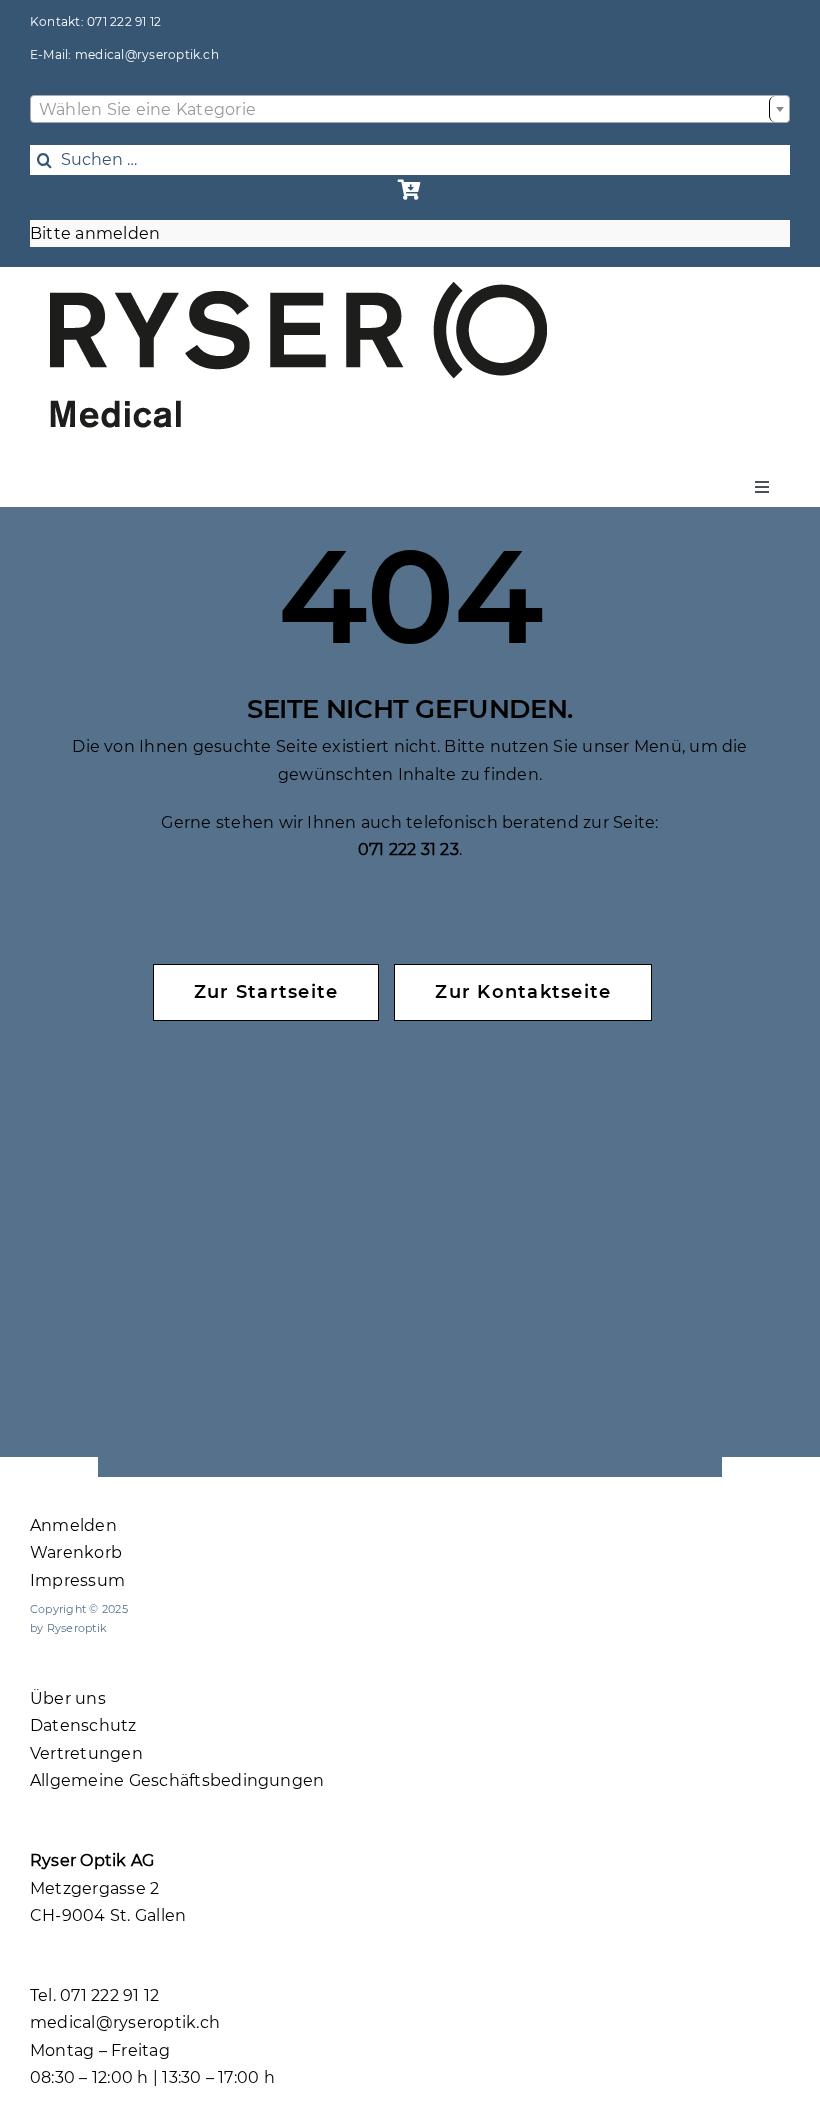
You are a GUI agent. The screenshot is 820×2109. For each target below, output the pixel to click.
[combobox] (410, 109)
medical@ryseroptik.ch (147, 54)
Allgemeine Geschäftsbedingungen (177, 1780)
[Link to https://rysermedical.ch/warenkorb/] (409, 190)
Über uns (68, 1698)
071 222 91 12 (124, 21)
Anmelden (73, 1525)
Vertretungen (86, 1753)
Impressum (77, 1580)
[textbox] (410, 110)
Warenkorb (76, 1552)
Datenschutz (83, 1725)
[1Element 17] (298, 289)
